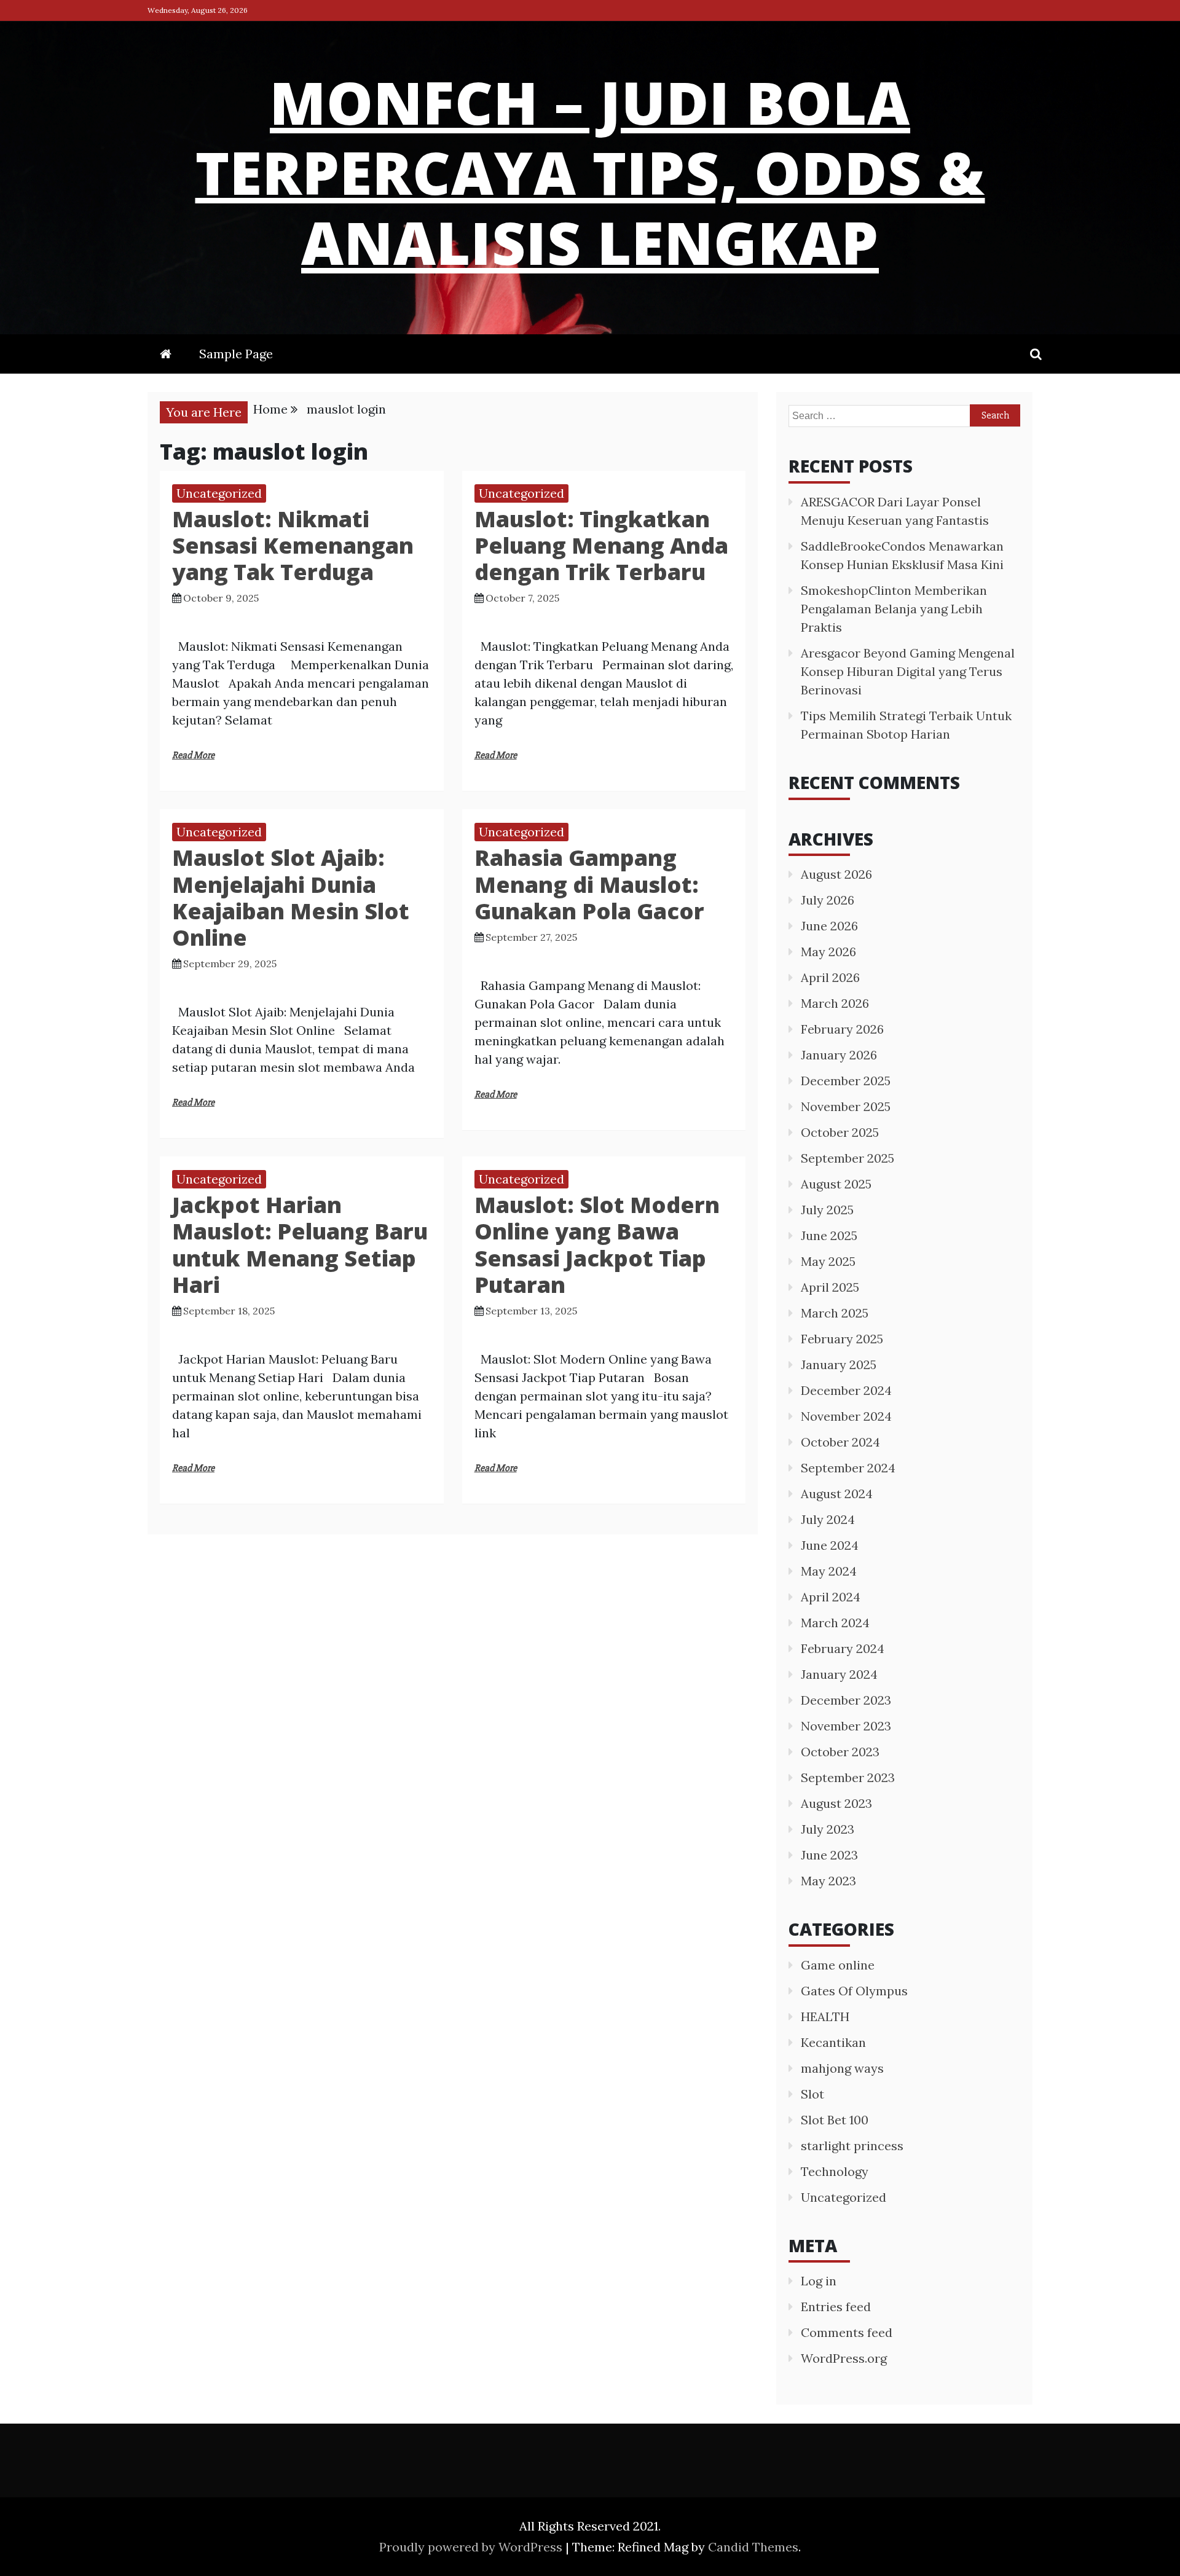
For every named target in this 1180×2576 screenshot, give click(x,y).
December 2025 (846, 1081)
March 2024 (835, 1623)
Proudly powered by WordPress (472, 2547)
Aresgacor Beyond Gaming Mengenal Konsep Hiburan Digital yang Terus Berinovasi (908, 671)
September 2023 (848, 1777)
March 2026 (835, 1003)
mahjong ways (842, 2068)
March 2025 (835, 1313)
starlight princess (852, 2146)
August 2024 (837, 1494)
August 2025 (836, 1184)
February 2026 (842, 1029)
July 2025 (827, 1210)
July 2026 (828, 900)
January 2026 (839, 1055)
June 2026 (829, 926)
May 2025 (828, 1261)
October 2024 (840, 1442)
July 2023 (828, 1829)
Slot (812, 2094)
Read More (193, 755)
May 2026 (828, 952)
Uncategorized (219, 493)
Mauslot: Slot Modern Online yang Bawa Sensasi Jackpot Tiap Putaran (597, 1245)
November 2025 (846, 1106)
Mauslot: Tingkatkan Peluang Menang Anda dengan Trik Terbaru (601, 545)
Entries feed (836, 2307)
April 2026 (830, 977)
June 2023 (829, 1855)
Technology (835, 2171)
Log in (819, 2281)
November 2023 (846, 1726)
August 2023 (836, 1803)
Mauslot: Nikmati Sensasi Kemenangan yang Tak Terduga (293, 545)
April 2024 (831, 1597)
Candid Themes (753, 2547)
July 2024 (828, 1519)
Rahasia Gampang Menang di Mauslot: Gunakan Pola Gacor (589, 884)
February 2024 (843, 1648)
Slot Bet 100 (835, 2120)
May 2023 (828, 1881)
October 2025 (840, 1132)
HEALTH (825, 2016)
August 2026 (836, 874)
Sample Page (236, 354)
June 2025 (829, 1235)
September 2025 (848, 1158)
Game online (838, 1965)
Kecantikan (833, 2042)
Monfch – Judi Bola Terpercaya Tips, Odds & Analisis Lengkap (590, 172)
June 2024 (830, 1545)
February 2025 (842, 1339)
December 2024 (846, 1390)
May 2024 (829, 1571)
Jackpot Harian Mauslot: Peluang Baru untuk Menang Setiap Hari (300, 1245)
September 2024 (848, 1468)
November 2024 (846, 1416)
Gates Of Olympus (854, 1991)
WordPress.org (844, 2358)
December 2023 (846, 1700)
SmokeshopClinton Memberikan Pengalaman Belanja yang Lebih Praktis (894, 609)
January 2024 (839, 1674)
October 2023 (840, 1752)
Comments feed (847, 2332)
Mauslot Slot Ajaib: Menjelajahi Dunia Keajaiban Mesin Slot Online (291, 897)
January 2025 (839, 1365)
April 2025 (830, 1287)
